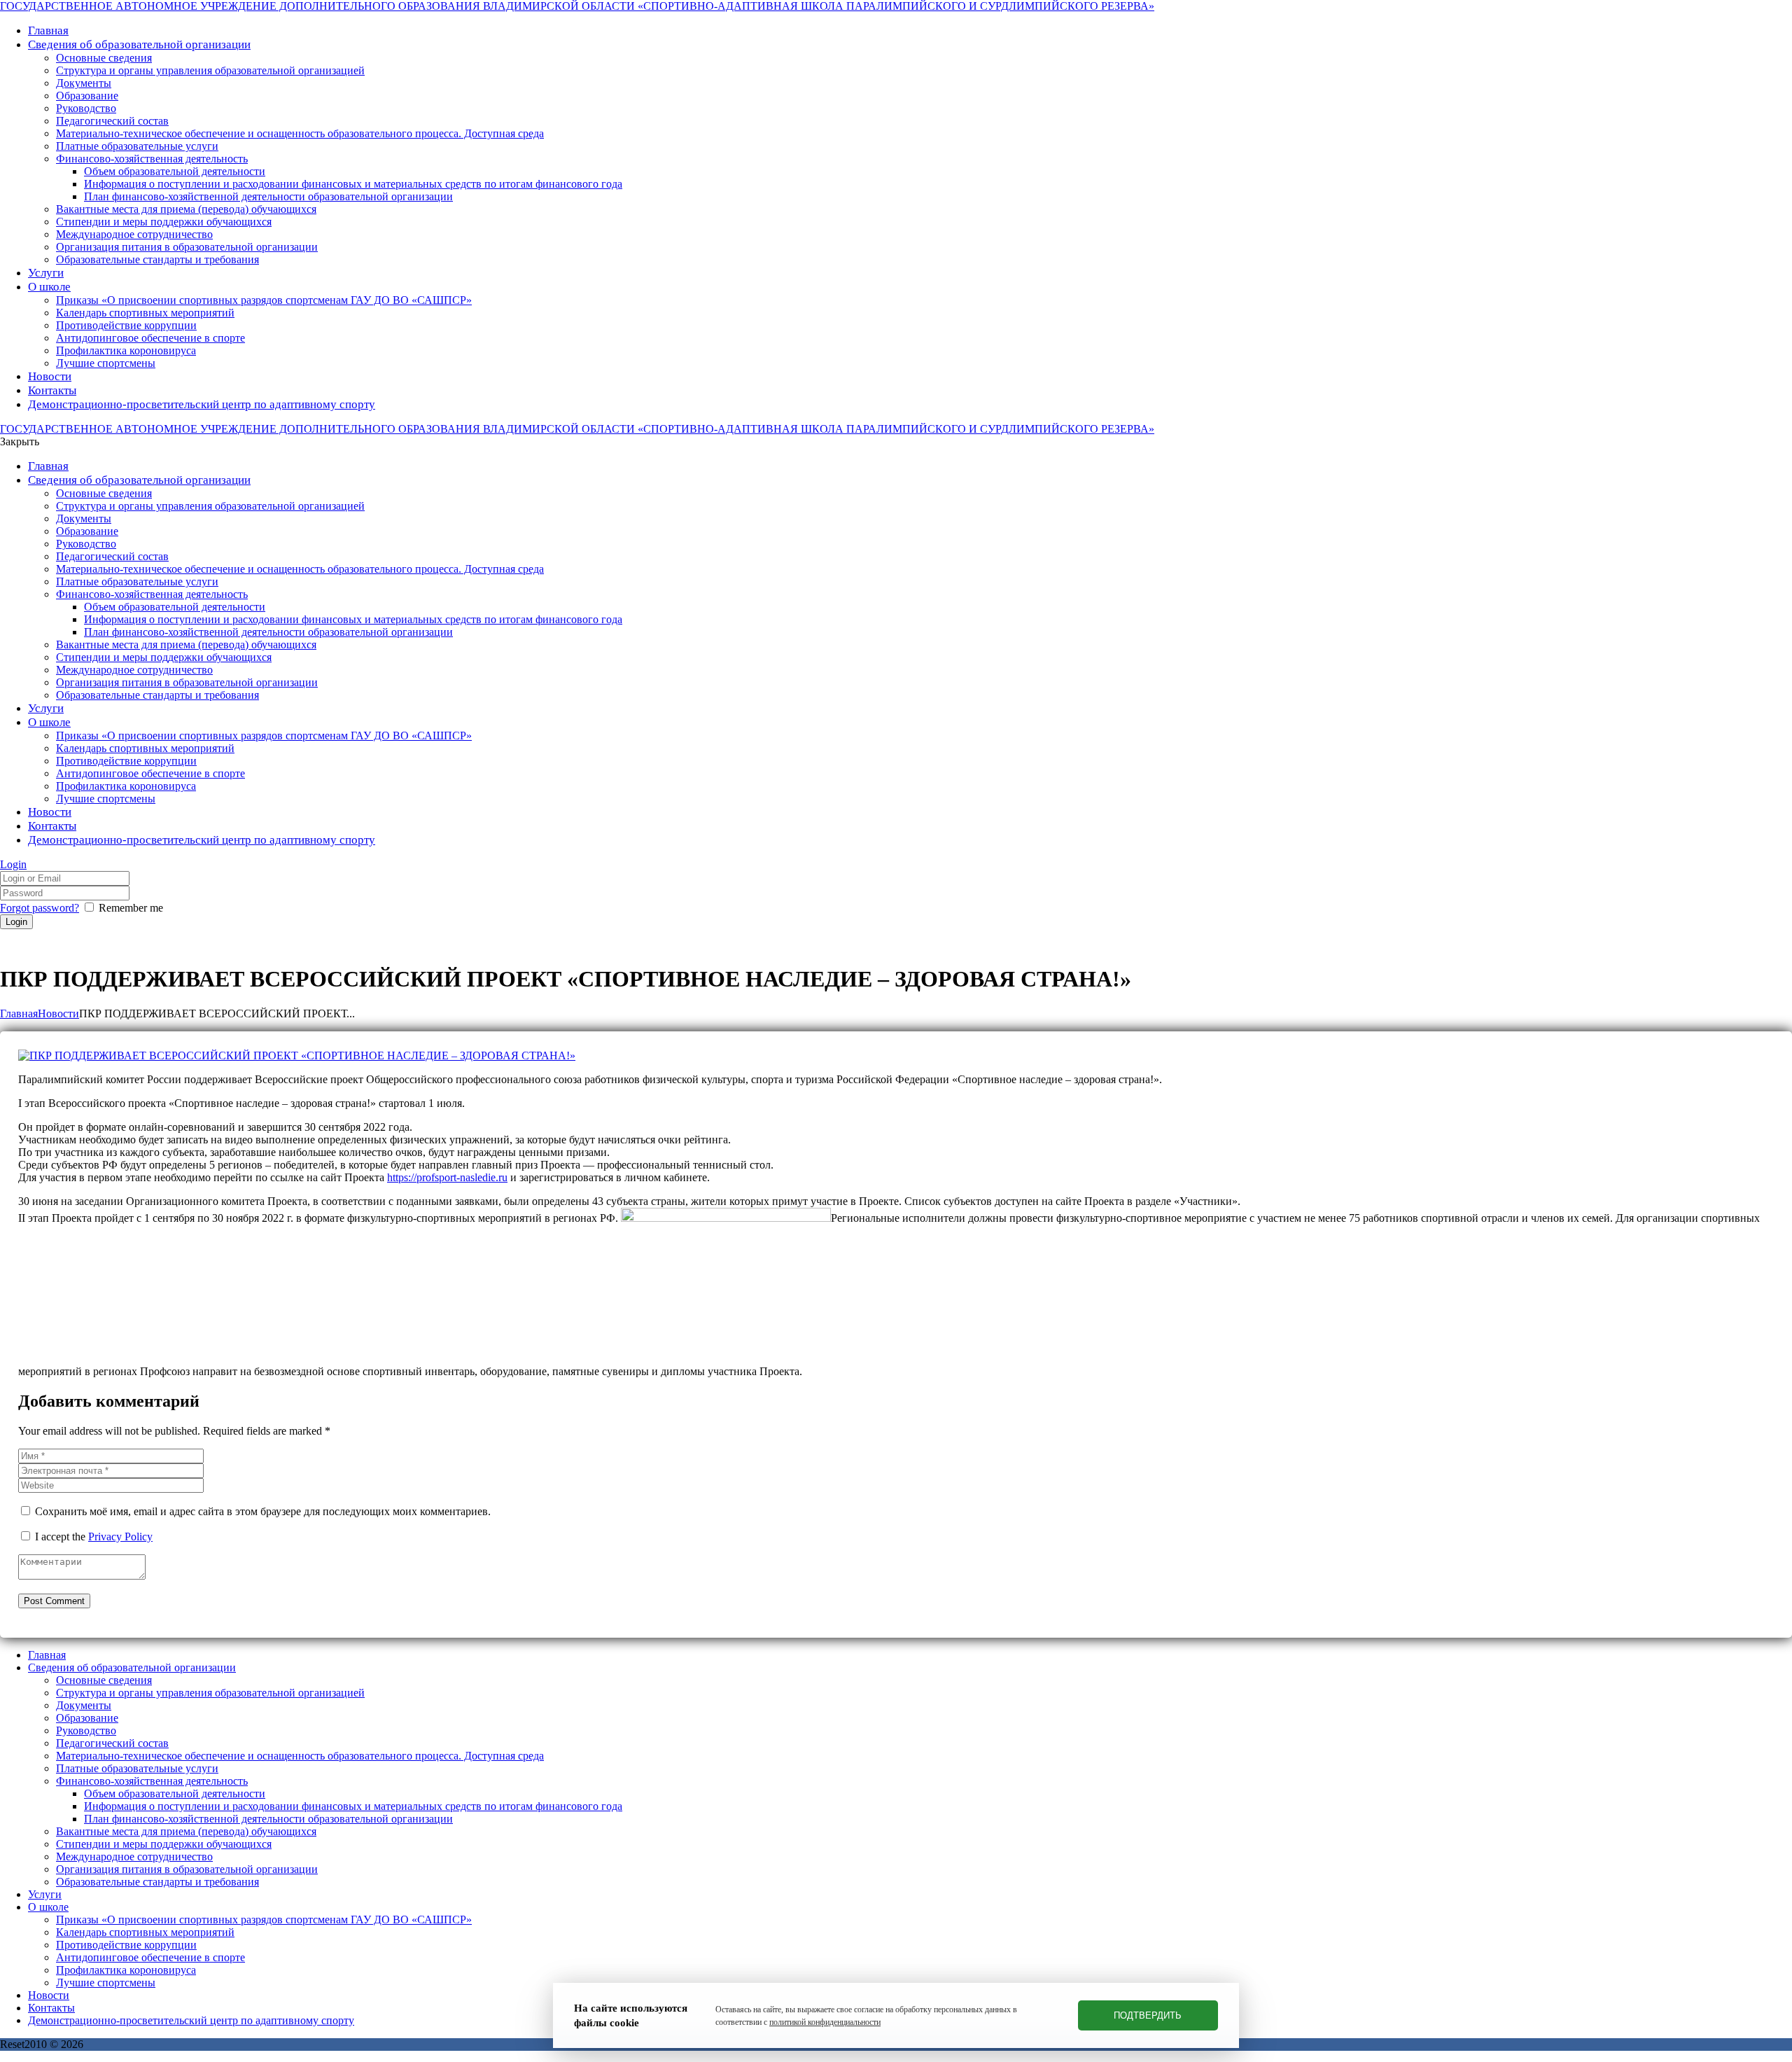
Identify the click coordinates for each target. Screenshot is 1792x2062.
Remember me (131, 908)
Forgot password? (40, 908)
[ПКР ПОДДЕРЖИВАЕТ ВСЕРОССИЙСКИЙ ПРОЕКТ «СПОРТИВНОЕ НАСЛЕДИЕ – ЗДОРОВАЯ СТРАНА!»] (297, 1056)
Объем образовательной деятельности (175, 1793)
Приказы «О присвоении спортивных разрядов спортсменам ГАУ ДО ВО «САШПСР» (264, 1920)
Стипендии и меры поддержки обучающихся (164, 1844)
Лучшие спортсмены (106, 1983)
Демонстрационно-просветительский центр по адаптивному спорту (191, 2020)
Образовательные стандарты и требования (157, 1882)
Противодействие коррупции (126, 1945)
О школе (48, 1907)
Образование (87, 1718)
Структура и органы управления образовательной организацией (210, 1693)
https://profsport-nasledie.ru (447, 1177)
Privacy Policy (120, 1537)
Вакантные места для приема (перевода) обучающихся (186, 1831)
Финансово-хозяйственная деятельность (152, 1781)
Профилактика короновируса (126, 1970)
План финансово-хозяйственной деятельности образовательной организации (268, 1819)
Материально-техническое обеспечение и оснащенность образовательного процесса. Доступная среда (300, 1756)
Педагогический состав (112, 1743)
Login (13, 864)
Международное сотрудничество (134, 1857)
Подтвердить (1148, 2015)
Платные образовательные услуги (137, 1768)
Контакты (51, 2008)
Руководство (86, 1730)
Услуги (45, 1894)
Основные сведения (104, 1680)
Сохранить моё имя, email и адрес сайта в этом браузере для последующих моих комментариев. (263, 1511)
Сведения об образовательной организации (132, 1667)
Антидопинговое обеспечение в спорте (150, 1957)
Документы (84, 1705)
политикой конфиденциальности (825, 2022)
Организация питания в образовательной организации (187, 1869)
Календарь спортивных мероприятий (145, 1932)
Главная (19, 1013)
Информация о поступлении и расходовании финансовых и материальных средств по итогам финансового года (353, 1806)
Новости (58, 1013)
